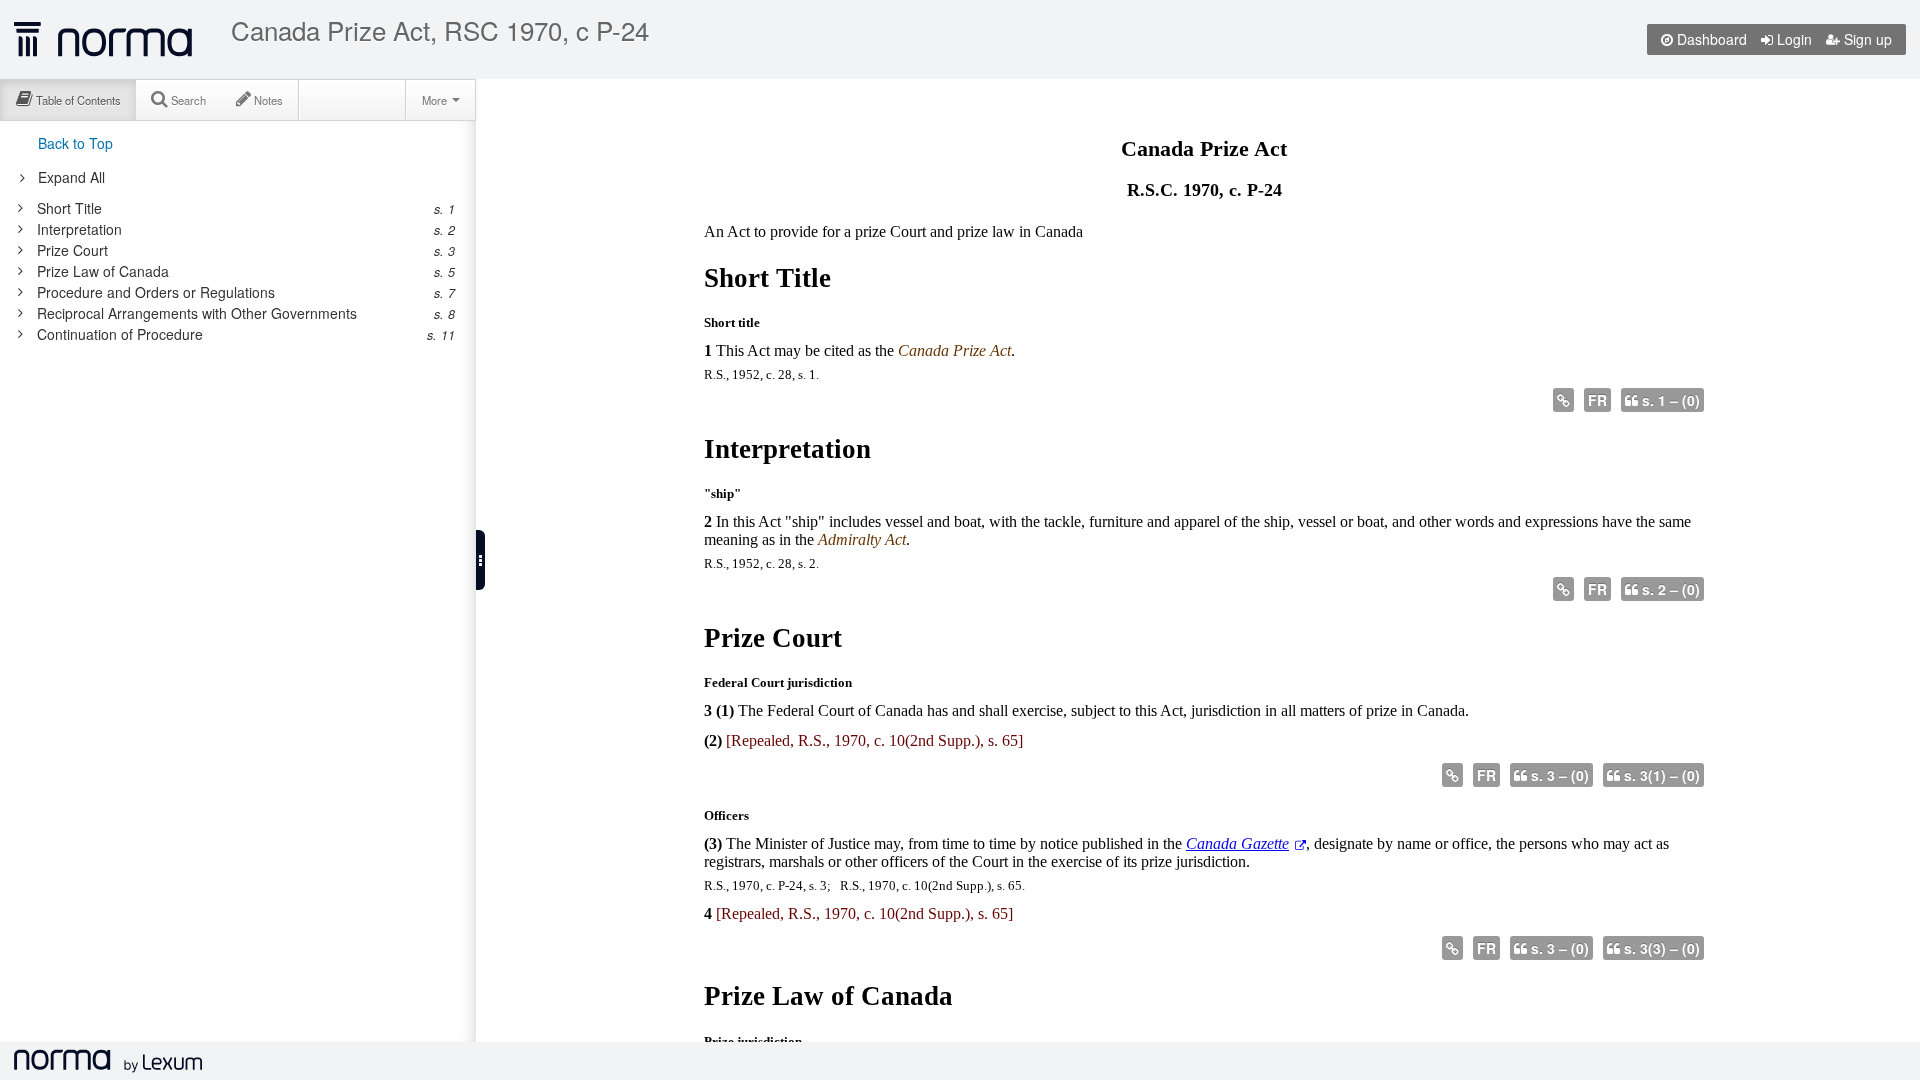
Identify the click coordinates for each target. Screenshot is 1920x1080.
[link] (227, 208)
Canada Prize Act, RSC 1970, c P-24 (440, 30)
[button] (480, 560)
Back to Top (75, 143)
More (436, 100)
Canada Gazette (1237, 843)
